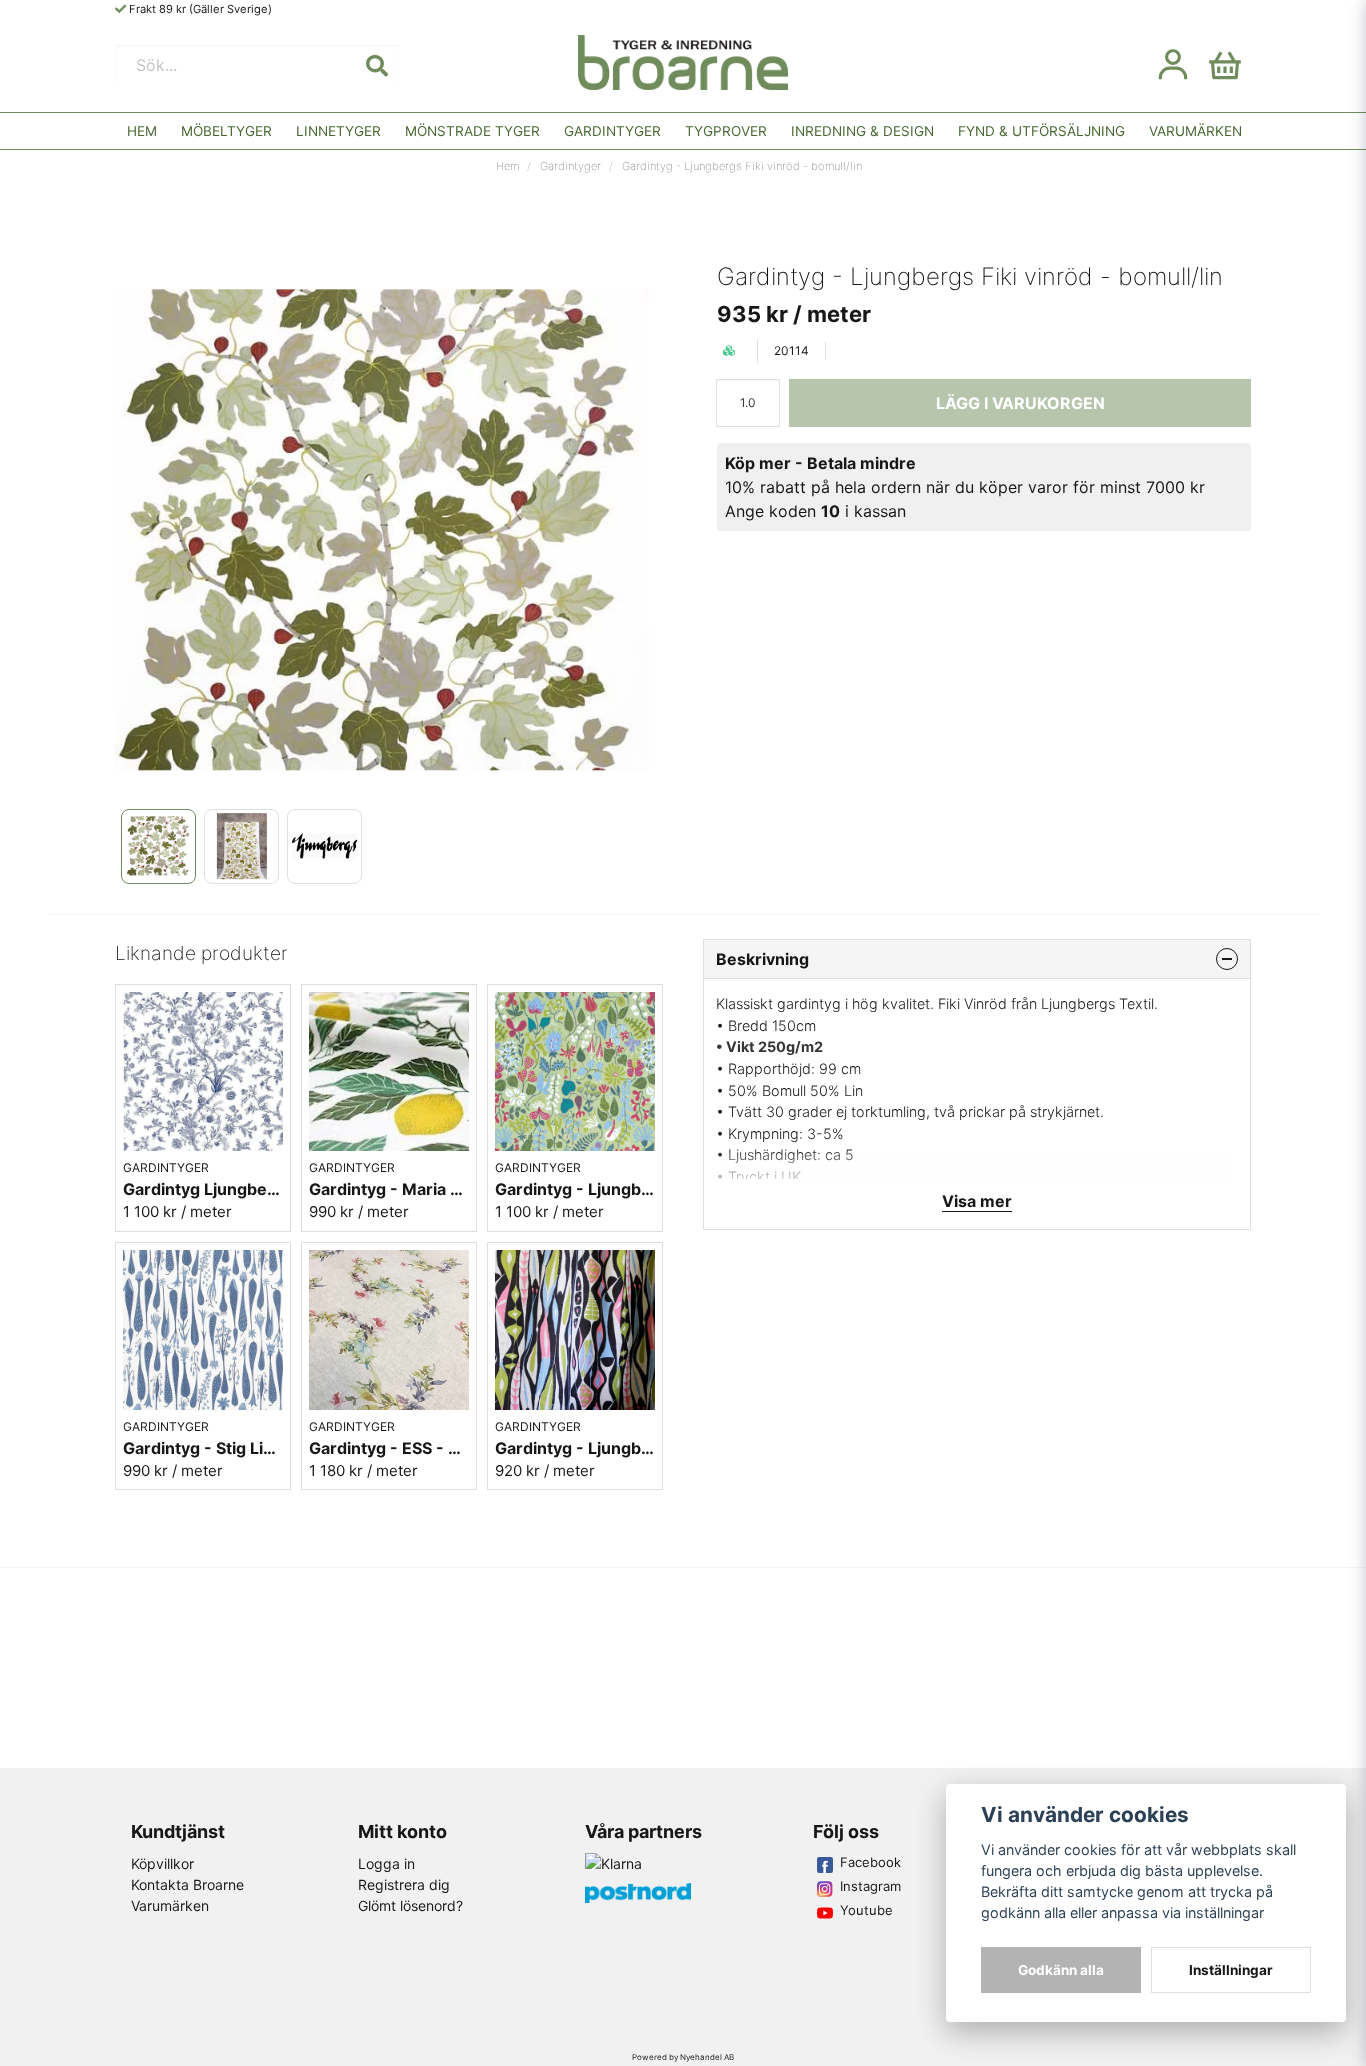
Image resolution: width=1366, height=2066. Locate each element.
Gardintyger (612, 131)
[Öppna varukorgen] (1225, 65)
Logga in (386, 1863)
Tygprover (726, 131)
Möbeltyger (226, 131)
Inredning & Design (862, 131)
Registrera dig (404, 1884)
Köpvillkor (162, 1863)
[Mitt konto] (1173, 65)
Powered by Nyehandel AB (683, 2057)
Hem (142, 131)
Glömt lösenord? (410, 1905)
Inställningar (1231, 1970)
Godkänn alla (1061, 1970)
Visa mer (977, 1201)
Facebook (870, 1862)
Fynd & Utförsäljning (1041, 131)
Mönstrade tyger (472, 131)
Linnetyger (338, 131)
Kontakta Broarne (187, 1884)
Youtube (866, 1910)
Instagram (870, 1886)
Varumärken (1195, 131)
